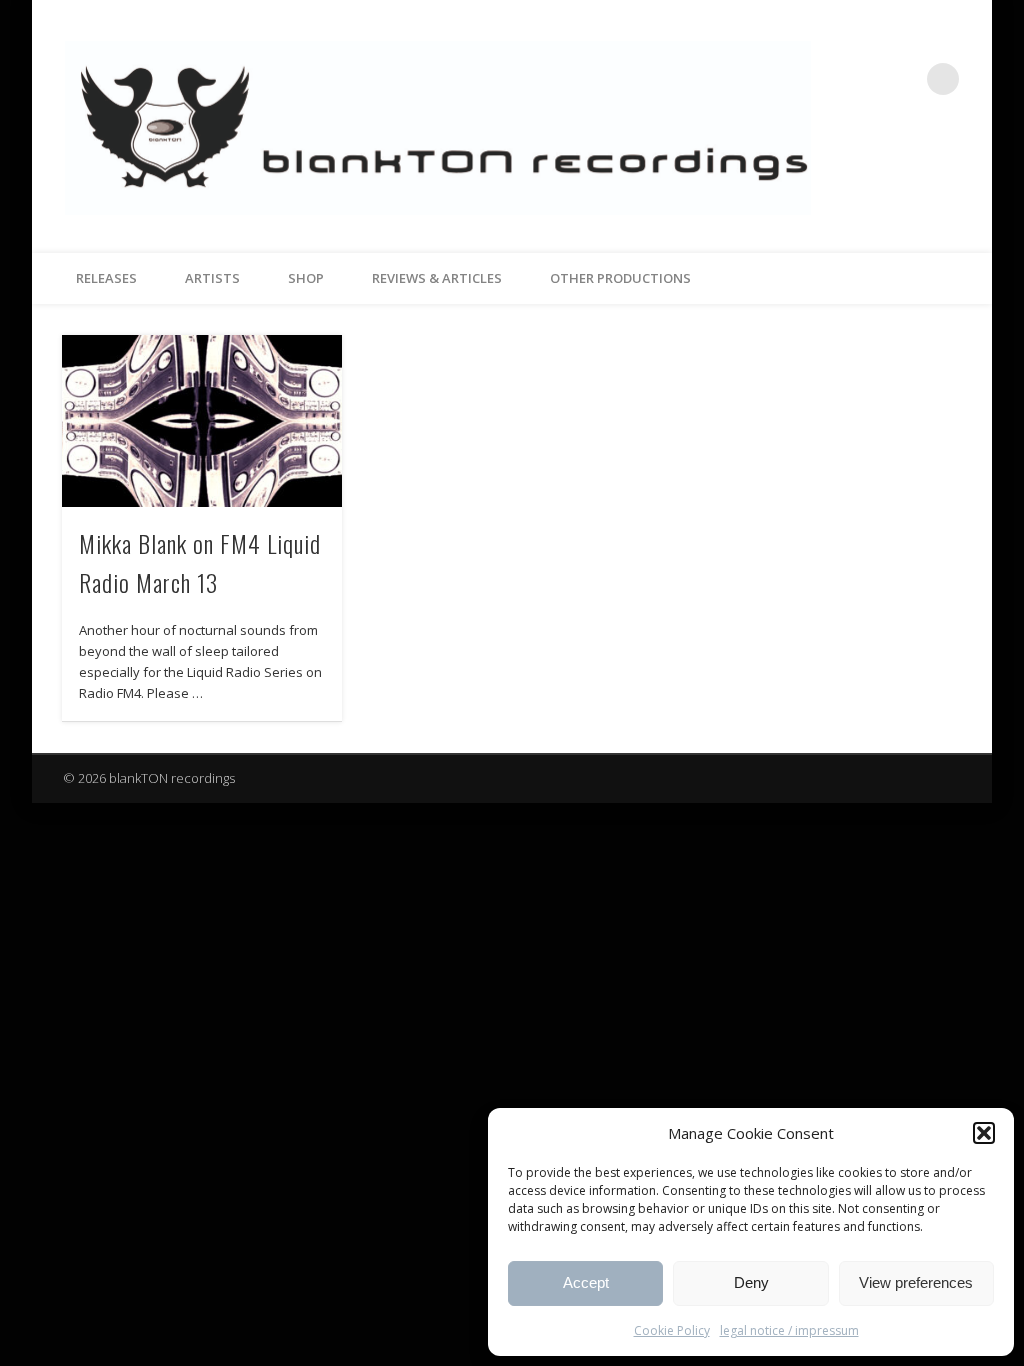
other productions (620, 278)
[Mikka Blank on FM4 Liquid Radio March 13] (201, 421)
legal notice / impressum (789, 1330)
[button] (984, 1133)
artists (212, 278)
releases (106, 278)
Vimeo (902, 79)
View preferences (916, 1282)
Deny (751, 1282)
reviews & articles (437, 278)
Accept (586, 1282)
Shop (306, 278)
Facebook (861, 79)
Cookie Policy (672, 1330)
